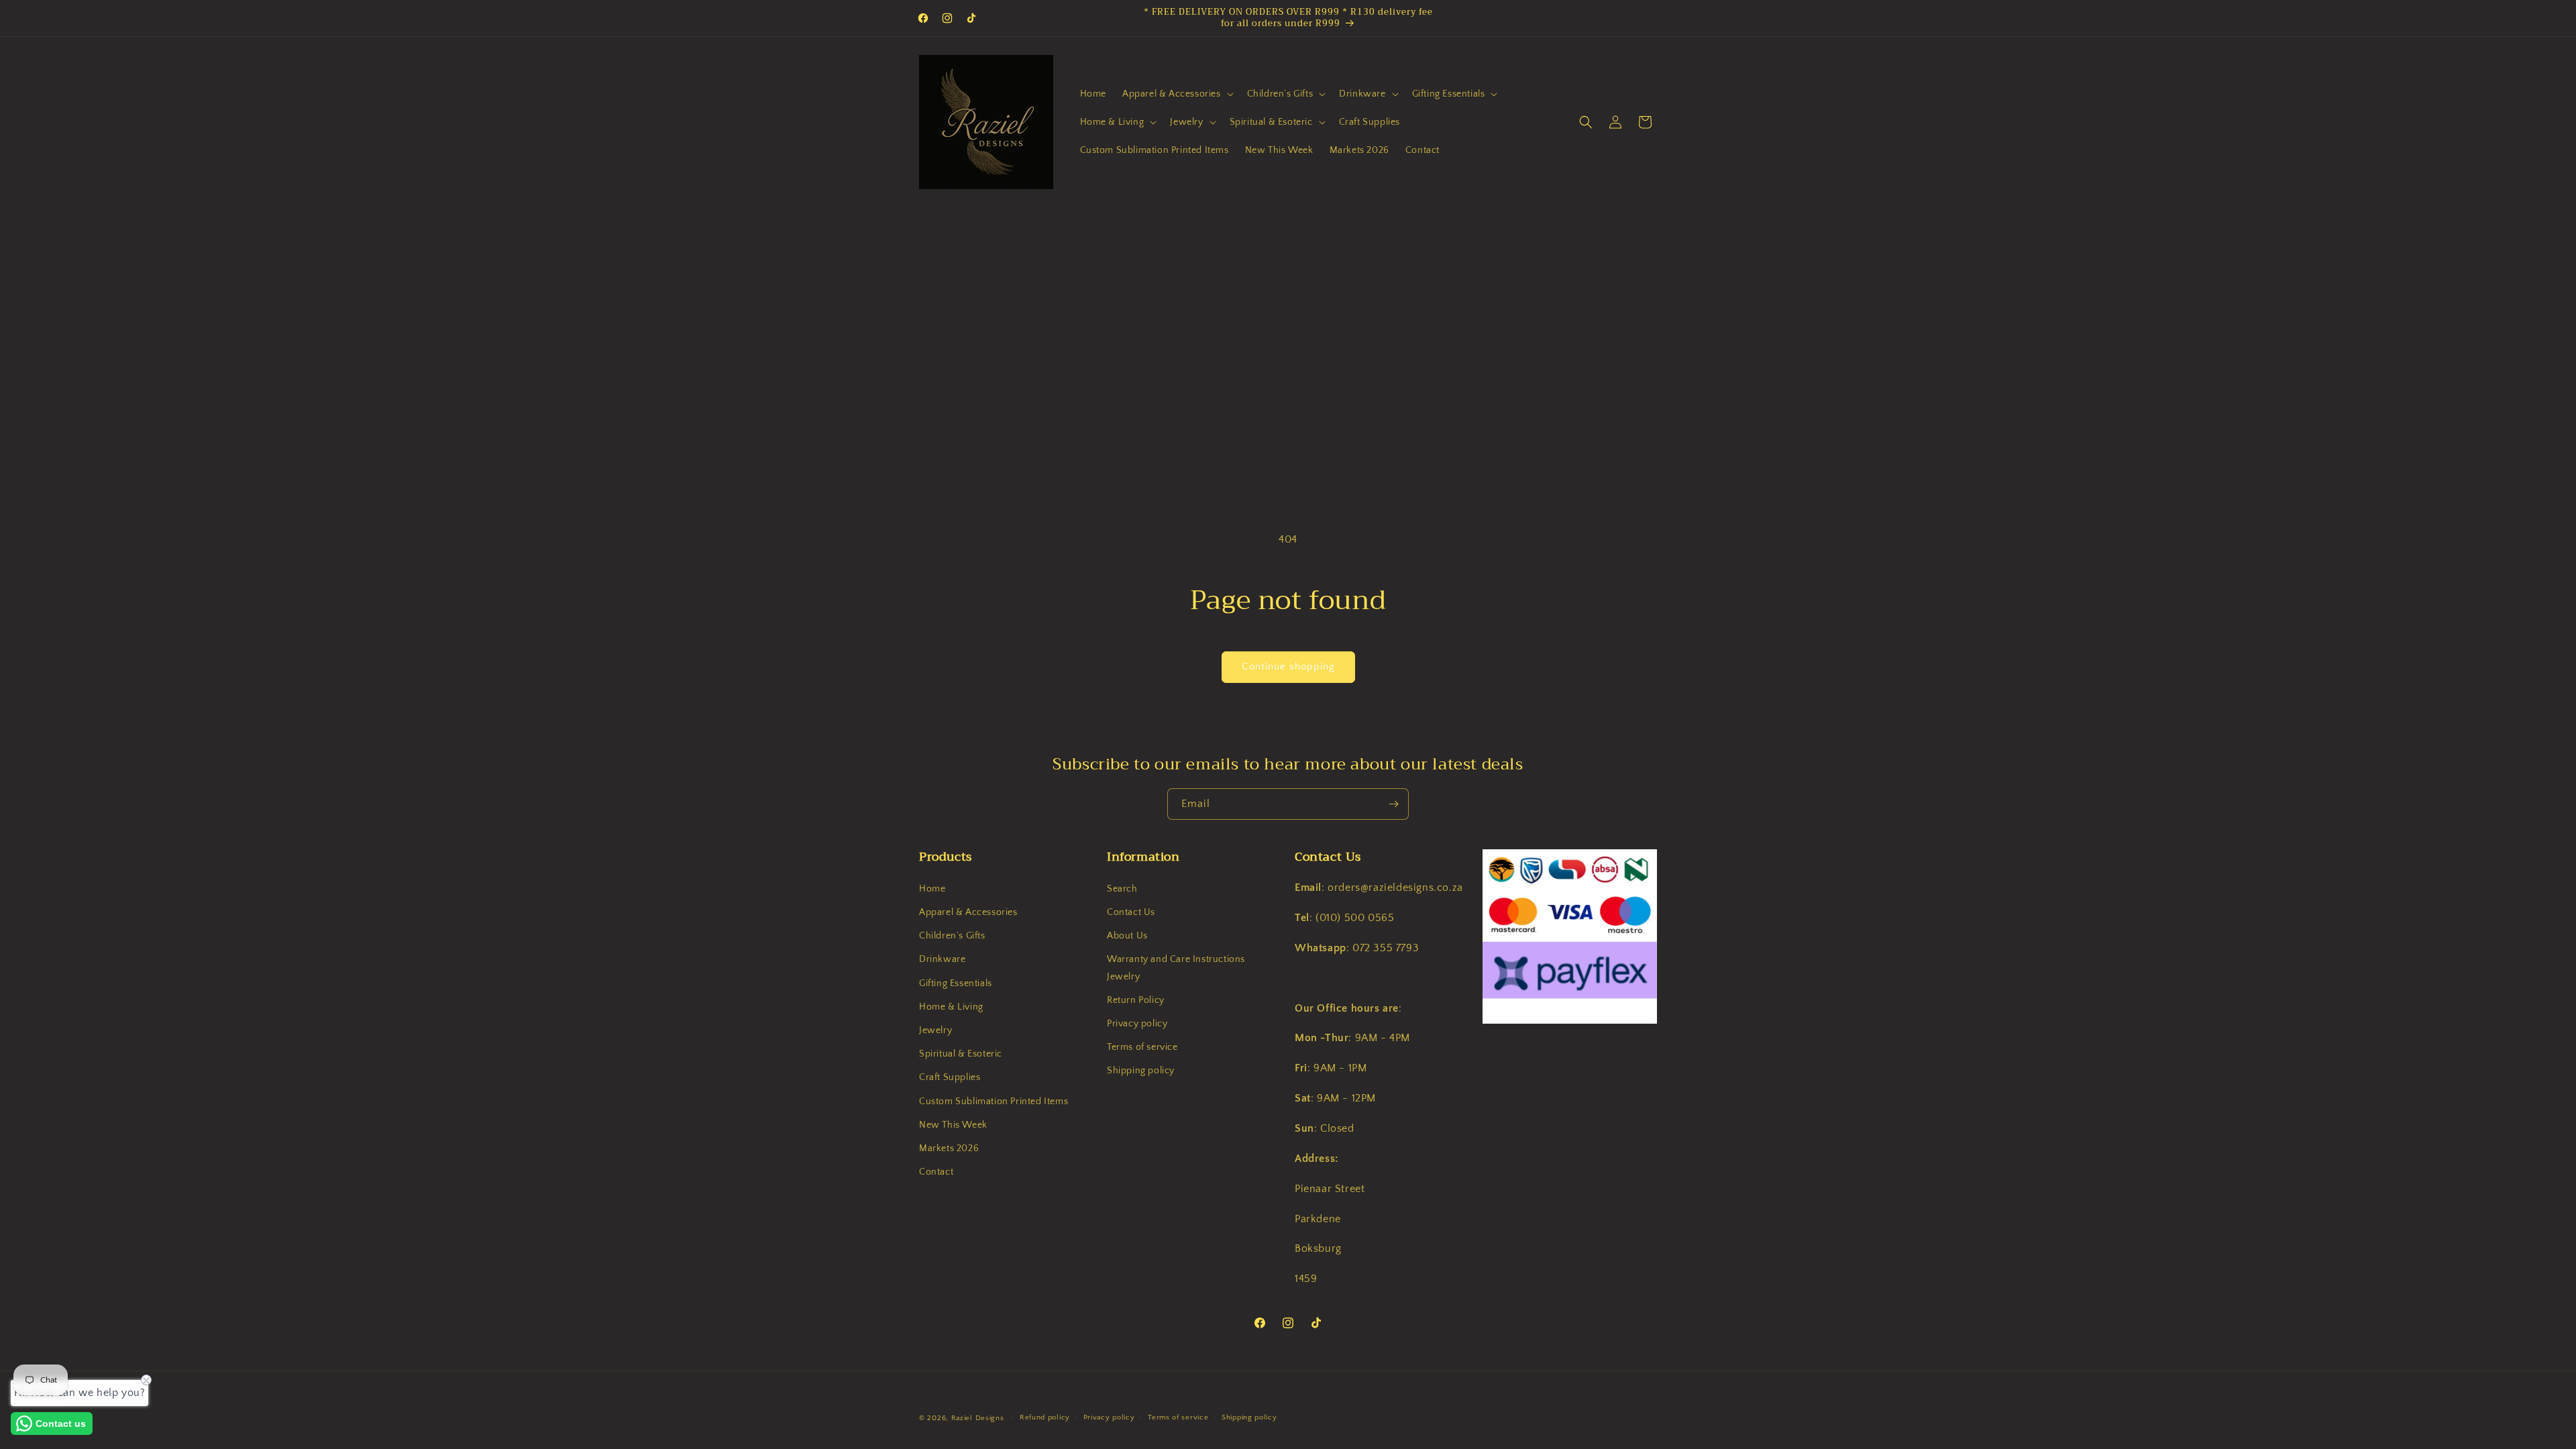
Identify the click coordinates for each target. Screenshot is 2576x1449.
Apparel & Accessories (968, 912)
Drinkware (942, 959)
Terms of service (1142, 1047)
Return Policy (1136, 1000)
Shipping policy (1141, 1071)
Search (1122, 888)
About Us (1127, 936)
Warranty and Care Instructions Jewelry (1176, 968)
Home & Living (951, 1006)
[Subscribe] (1393, 804)
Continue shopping (1288, 666)
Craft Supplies (950, 1077)
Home (932, 888)
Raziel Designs (978, 1418)
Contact (936, 1172)
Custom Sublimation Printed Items (994, 1101)
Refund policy (1045, 1417)
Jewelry (935, 1030)
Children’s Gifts (952, 936)
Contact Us (1131, 912)
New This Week (953, 1124)
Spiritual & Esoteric (961, 1054)
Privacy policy (1137, 1024)
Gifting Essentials (956, 983)
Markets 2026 (949, 1148)
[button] (1177, 94)
